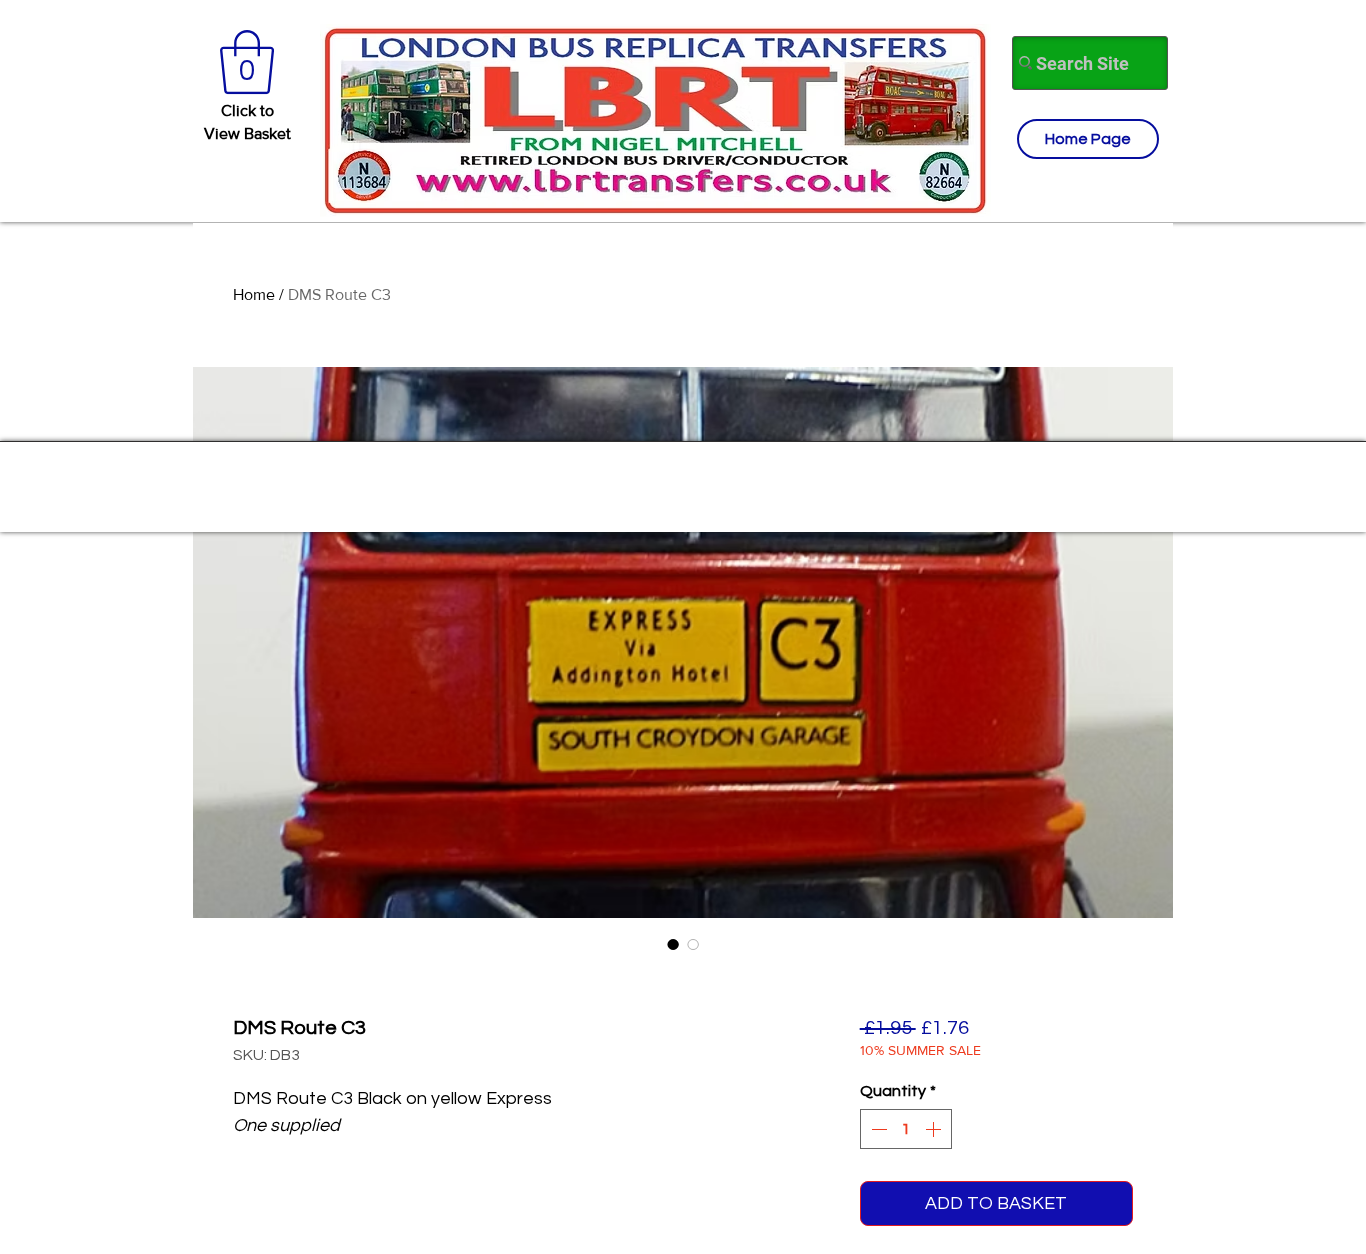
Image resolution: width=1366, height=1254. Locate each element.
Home (254, 294)
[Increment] (935, 1129)
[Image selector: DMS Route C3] (673, 944)
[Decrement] (877, 1129)
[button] (247, 62)
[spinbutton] (906, 1129)
